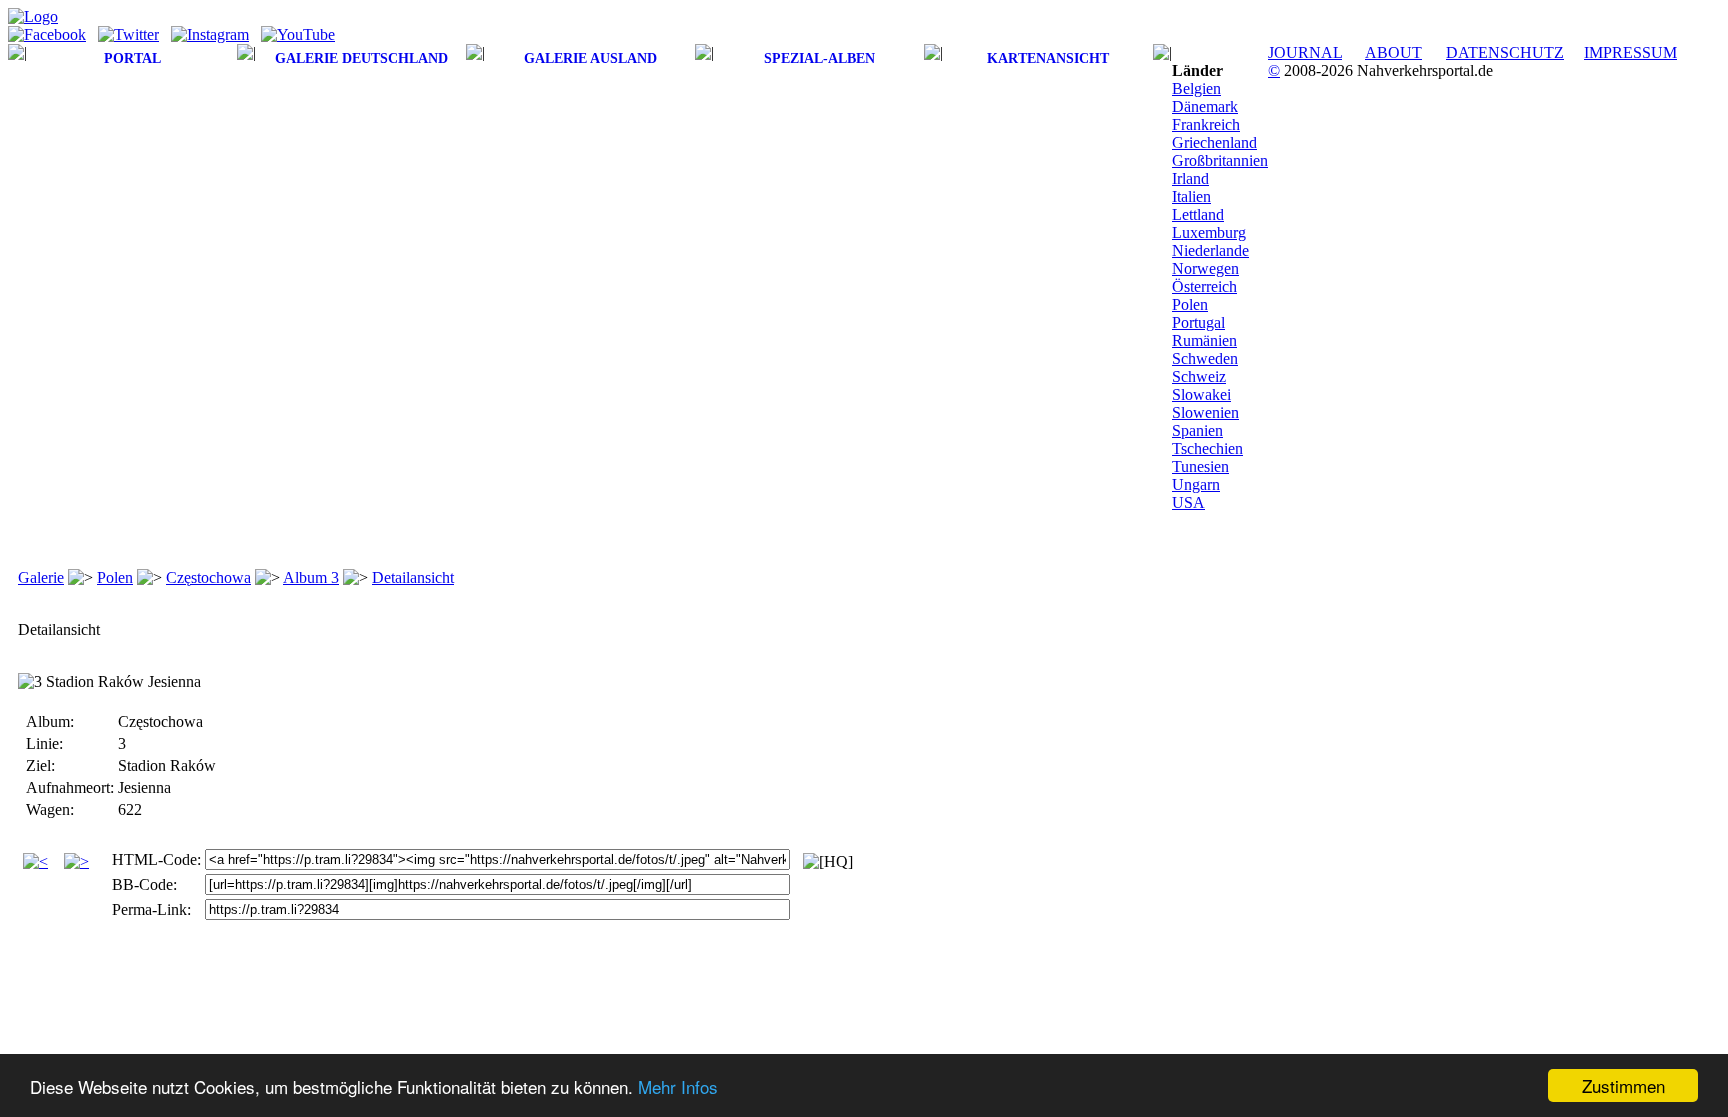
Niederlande (1210, 250)
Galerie (41, 577)
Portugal (1198, 322)
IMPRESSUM (1630, 52)
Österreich (1204, 286)
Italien (1191, 196)
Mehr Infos (678, 1086)
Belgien (1196, 88)
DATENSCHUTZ (1505, 52)
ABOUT (1393, 52)
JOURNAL (1305, 52)
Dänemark (1205, 106)
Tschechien (1207, 448)
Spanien (1197, 430)
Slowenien (1205, 412)
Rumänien (1204, 340)
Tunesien (1200, 466)
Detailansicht (413, 577)
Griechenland (1214, 142)
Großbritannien (1220, 160)
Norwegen (1205, 268)
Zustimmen (1623, 1085)
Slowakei (1201, 394)
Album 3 (311, 577)
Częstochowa (208, 577)
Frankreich (1206, 124)
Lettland (1198, 214)
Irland (1190, 178)
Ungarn (1196, 484)
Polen (1190, 304)
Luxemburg (1209, 232)
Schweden (1205, 358)
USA (1188, 502)
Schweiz (1199, 376)
